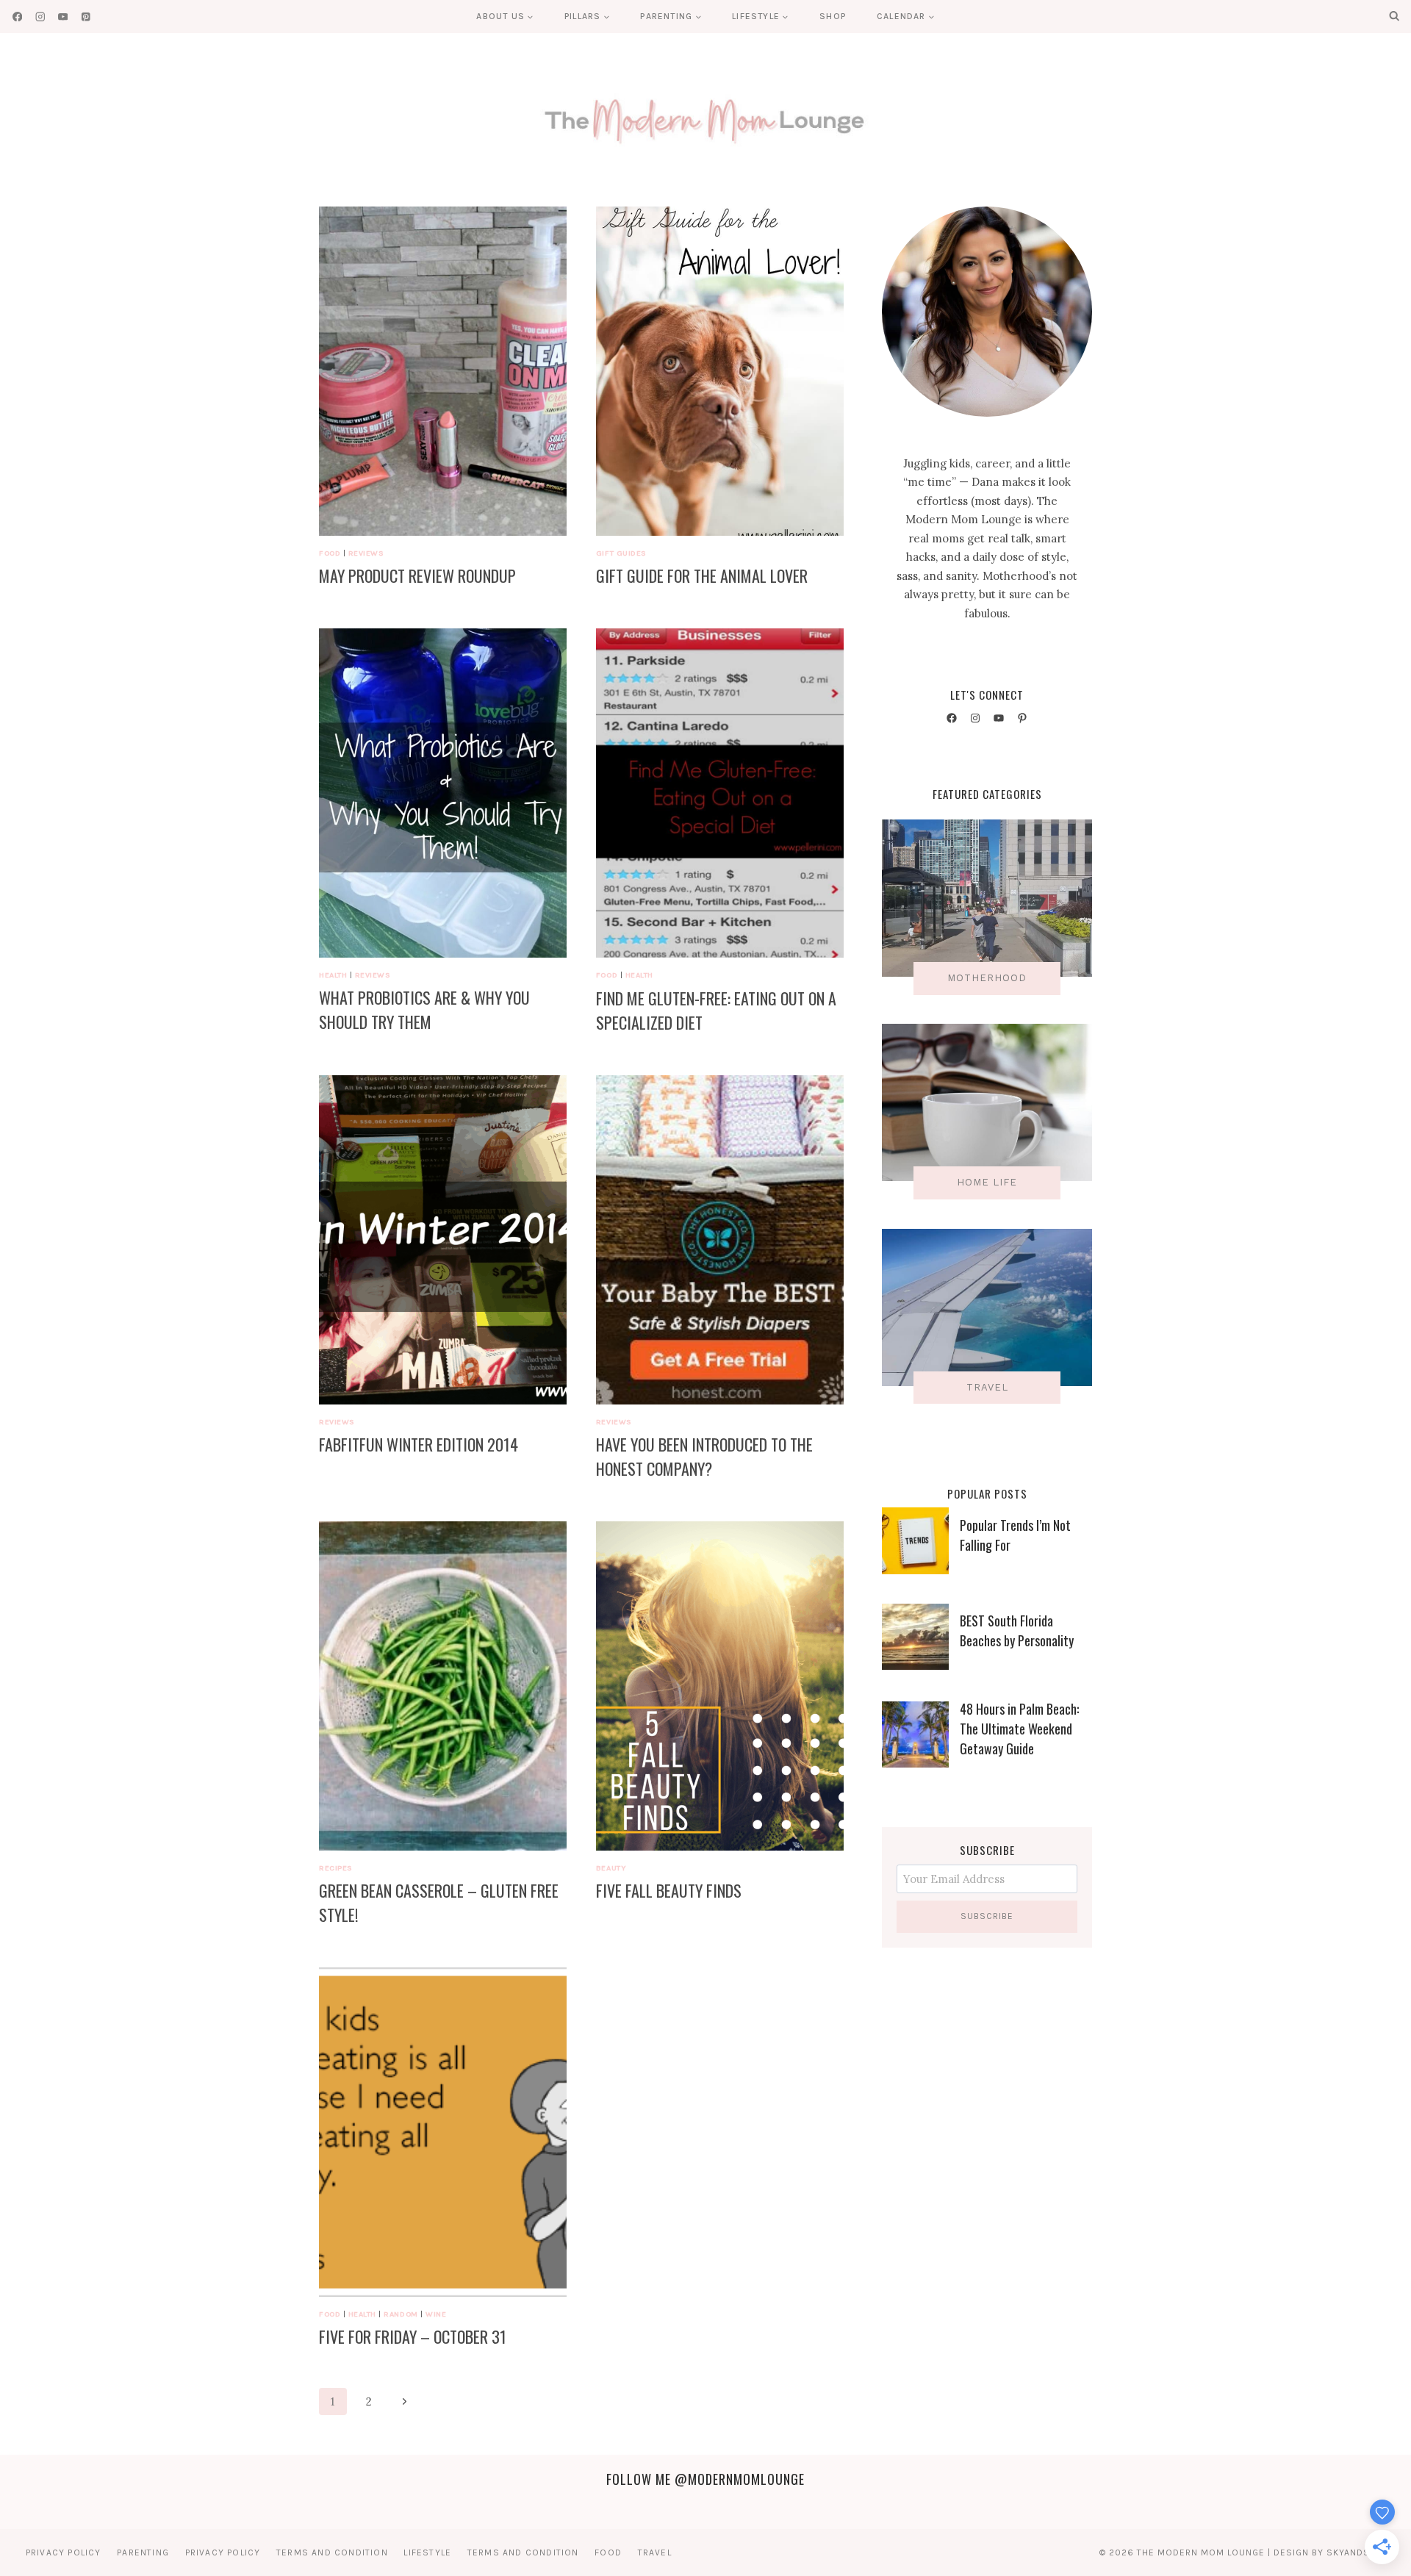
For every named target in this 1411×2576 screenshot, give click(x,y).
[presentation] (443, 371)
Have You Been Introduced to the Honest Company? (704, 1456)
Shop (833, 16)
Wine (436, 2314)
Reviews (366, 553)
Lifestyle (427, 2552)
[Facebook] (17, 17)
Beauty (611, 1868)
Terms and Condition (332, 2552)
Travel (655, 2552)
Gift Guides (621, 553)
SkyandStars (1360, 2552)
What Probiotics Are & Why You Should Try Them (424, 1009)
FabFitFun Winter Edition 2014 (419, 1444)
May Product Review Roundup (417, 575)
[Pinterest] (86, 17)
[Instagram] (40, 17)
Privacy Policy (64, 2552)
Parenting (143, 2552)
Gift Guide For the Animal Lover (702, 575)
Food (330, 553)
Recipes (336, 1868)
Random (401, 2314)
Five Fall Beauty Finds (669, 1890)
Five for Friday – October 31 (413, 2336)
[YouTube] (63, 17)
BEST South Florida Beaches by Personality (1017, 1630)
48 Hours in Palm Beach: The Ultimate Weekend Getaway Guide (1019, 1729)
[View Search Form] (1394, 16)
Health (333, 975)
